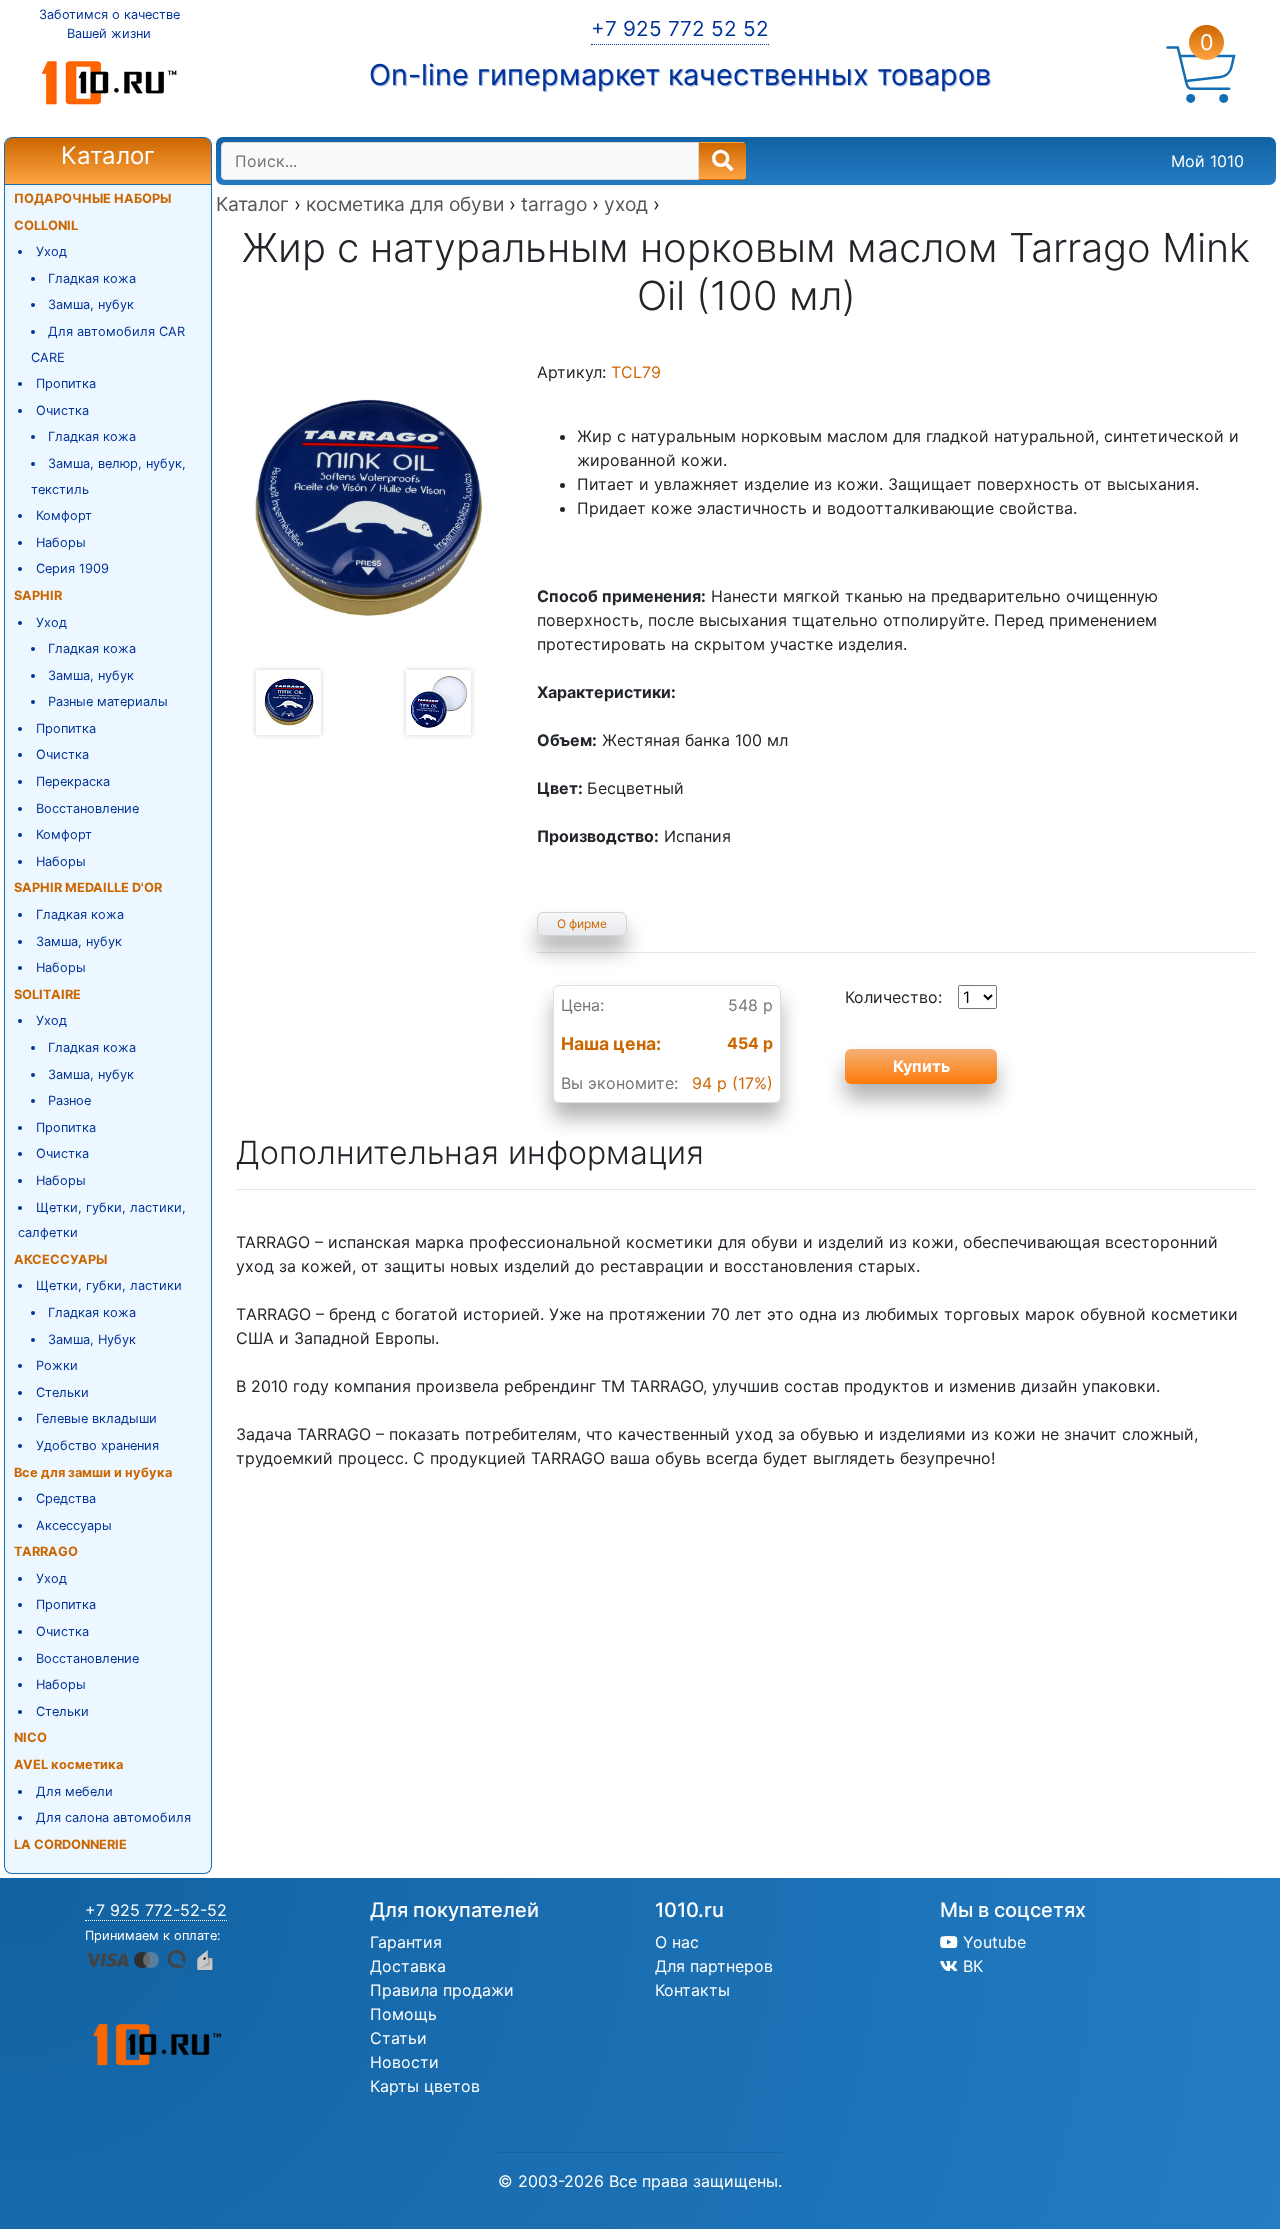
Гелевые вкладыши (96, 1418)
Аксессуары (74, 1525)
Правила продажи (442, 1990)
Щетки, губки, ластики (109, 1285)
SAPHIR (38, 595)
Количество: (893, 997)
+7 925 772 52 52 (680, 28)
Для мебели (74, 1791)
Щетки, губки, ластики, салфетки (102, 1220)
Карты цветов (425, 2086)
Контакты (692, 1990)
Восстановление (87, 808)
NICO (30, 1737)
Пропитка (66, 383)
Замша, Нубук (92, 1339)
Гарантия (406, 1942)
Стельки (62, 1392)
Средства (66, 1498)
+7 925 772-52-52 (156, 1910)
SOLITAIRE (47, 994)
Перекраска (73, 781)
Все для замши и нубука (93, 1472)
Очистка (62, 410)
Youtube (992, 1942)
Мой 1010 (1207, 161)
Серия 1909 (72, 568)
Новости (404, 2062)
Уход (51, 251)
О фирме (582, 923)
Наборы (61, 542)
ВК (970, 1966)
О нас (677, 1942)
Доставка (408, 1966)
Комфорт (64, 515)
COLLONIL (46, 225)
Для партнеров (714, 1966)
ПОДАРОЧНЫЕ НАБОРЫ (92, 198)
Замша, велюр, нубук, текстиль (109, 476)
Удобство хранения (97, 1445)
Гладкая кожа (92, 278)
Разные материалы (108, 701)
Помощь (403, 2014)
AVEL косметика (68, 1764)
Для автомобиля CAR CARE (108, 344)
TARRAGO (46, 1551)
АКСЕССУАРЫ (60, 1259)
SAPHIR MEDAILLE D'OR (88, 887)
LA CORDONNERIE (70, 1844)
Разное (69, 1100)
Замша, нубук (91, 304)
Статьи (398, 2038)
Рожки (57, 1365)
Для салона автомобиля (113, 1817)
